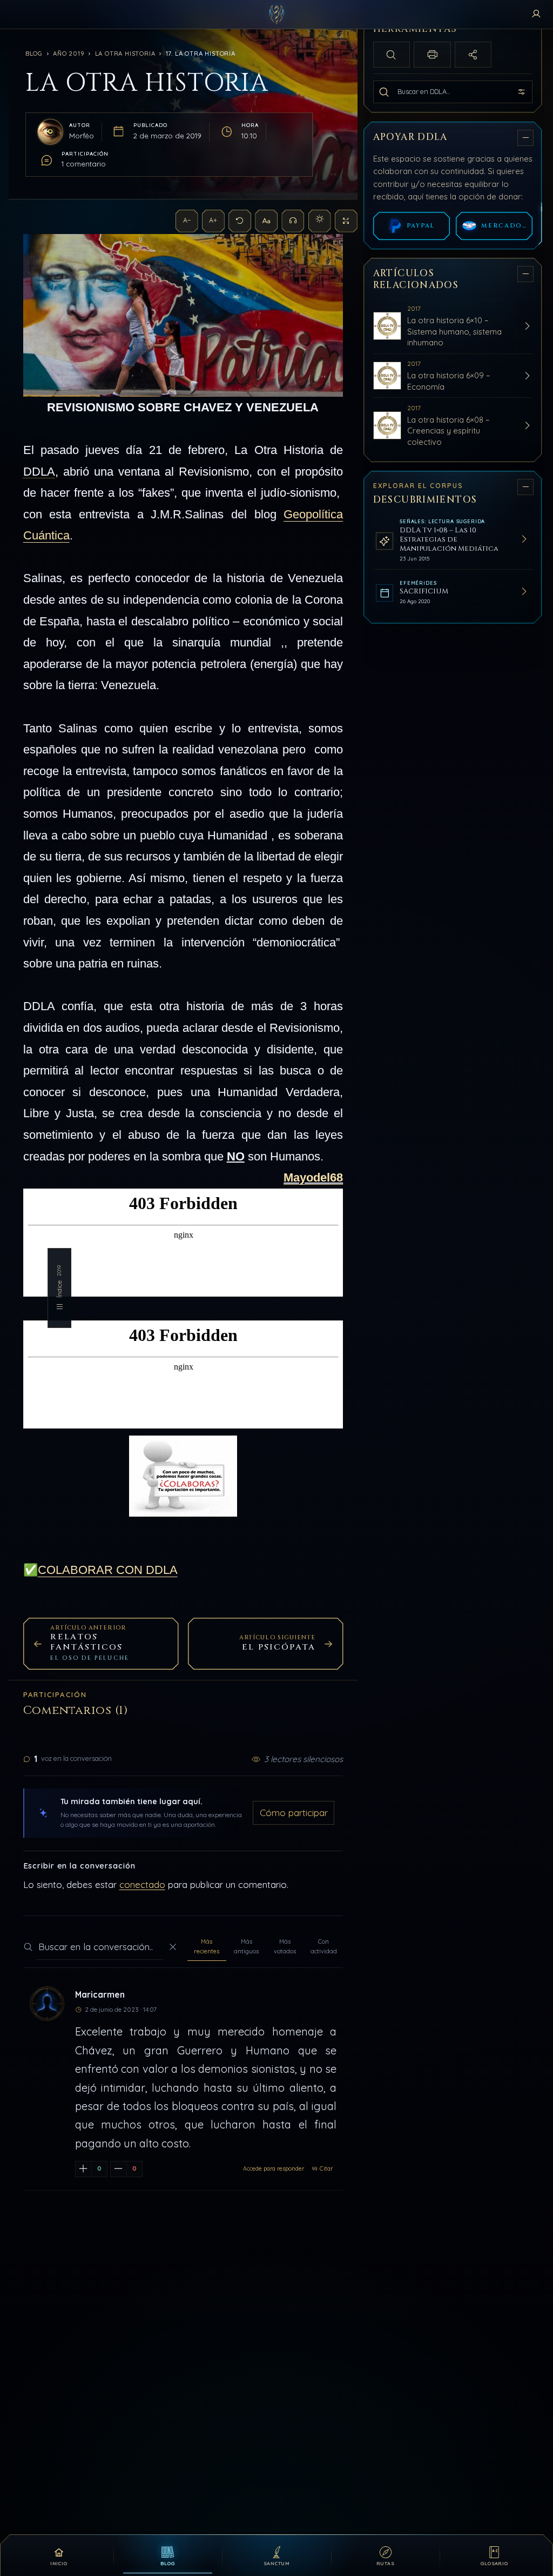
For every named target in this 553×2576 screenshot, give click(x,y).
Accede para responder (274, 2169)
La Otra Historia (125, 54)
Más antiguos (246, 1946)
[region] (454, 1277)
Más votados (285, 1946)
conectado (142, 1884)
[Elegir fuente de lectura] (266, 221)
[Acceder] (536, 15)
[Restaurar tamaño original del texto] (240, 221)
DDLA (39, 472)
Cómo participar (294, 1813)
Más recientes (207, 1946)
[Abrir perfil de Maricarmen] (47, 2004)
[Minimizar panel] (525, 137)
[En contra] (119, 2169)
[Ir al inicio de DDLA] (276, 15)
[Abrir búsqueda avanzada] (522, 92)
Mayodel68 (313, 1177)
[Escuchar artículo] (293, 221)
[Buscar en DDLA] (384, 92)
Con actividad (324, 1946)
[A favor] (83, 2169)
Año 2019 (69, 54)
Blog (34, 54)
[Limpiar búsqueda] (173, 1947)
